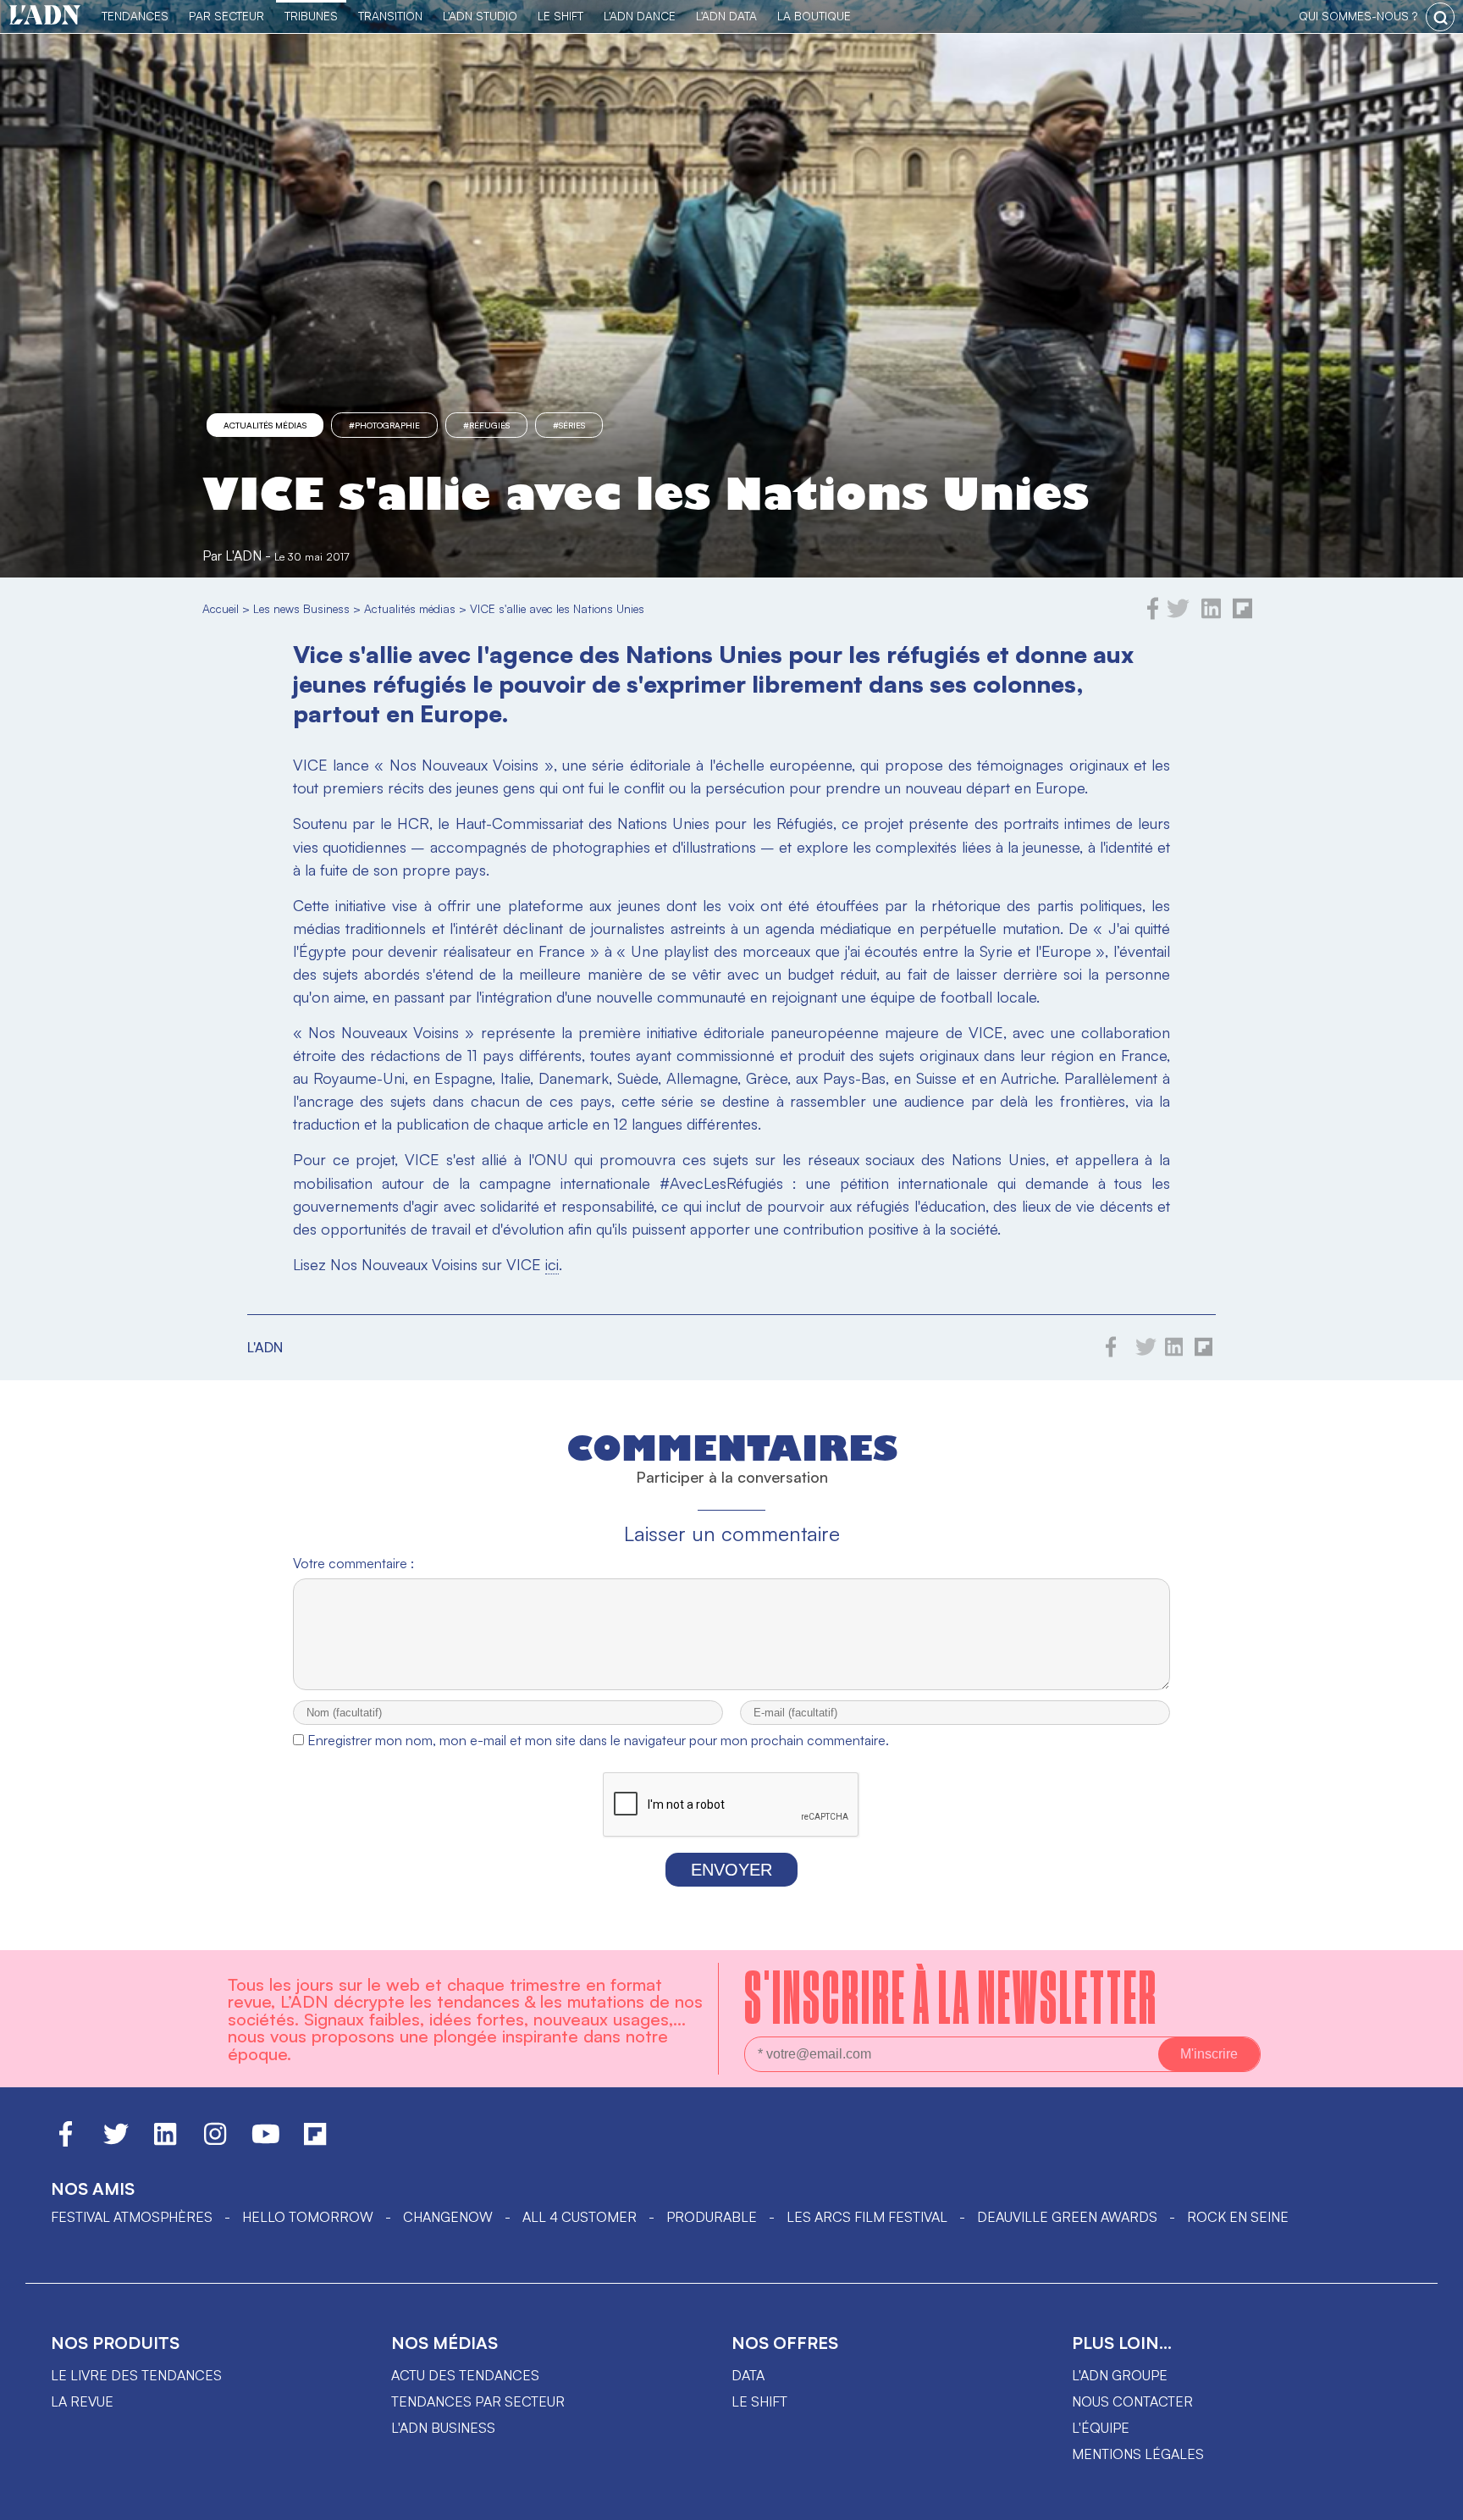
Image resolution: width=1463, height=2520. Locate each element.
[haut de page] (1433, 2499)
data (748, 2375)
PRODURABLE (712, 2217)
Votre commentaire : (353, 1563)
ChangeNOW (448, 2217)
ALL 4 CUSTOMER (580, 2217)
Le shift (759, 2401)
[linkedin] (1211, 615)
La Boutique (814, 16)
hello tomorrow (308, 2217)
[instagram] (215, 2141)
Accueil (221, 608)
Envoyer (731, 1870)
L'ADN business (443, 2428)
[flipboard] (1242, 615)
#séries (569, 425)
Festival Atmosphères (132, 2217)
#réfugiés (486, 425)
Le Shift (560, 16)
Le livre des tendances (136, 2375)
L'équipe (1101, 2428)
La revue (82, 2401)
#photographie (384, 425)
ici (552, 1264)
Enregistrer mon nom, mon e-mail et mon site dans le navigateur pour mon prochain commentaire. (598, 1740)
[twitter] (1178, 615)
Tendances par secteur (478, 2401)
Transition (390, 16)
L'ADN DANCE (640, 16)
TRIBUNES (311, 16)
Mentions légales (1138, 2454)
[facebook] (1153, 615)
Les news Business (301, 608)
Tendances (135, 16)
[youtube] (266, 2141)
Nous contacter (1132, 2401)
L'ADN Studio (480, 16)
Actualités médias (265, 425)
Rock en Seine (1238, 2217)
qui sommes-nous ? (1358, 16)
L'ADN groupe (1120, 2375)
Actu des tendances (465, 2375)
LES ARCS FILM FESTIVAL (867, 2217)
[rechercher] (1440, 17)
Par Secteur (226, 16)
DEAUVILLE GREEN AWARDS (1067, 2217)
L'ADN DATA (726, 16)
